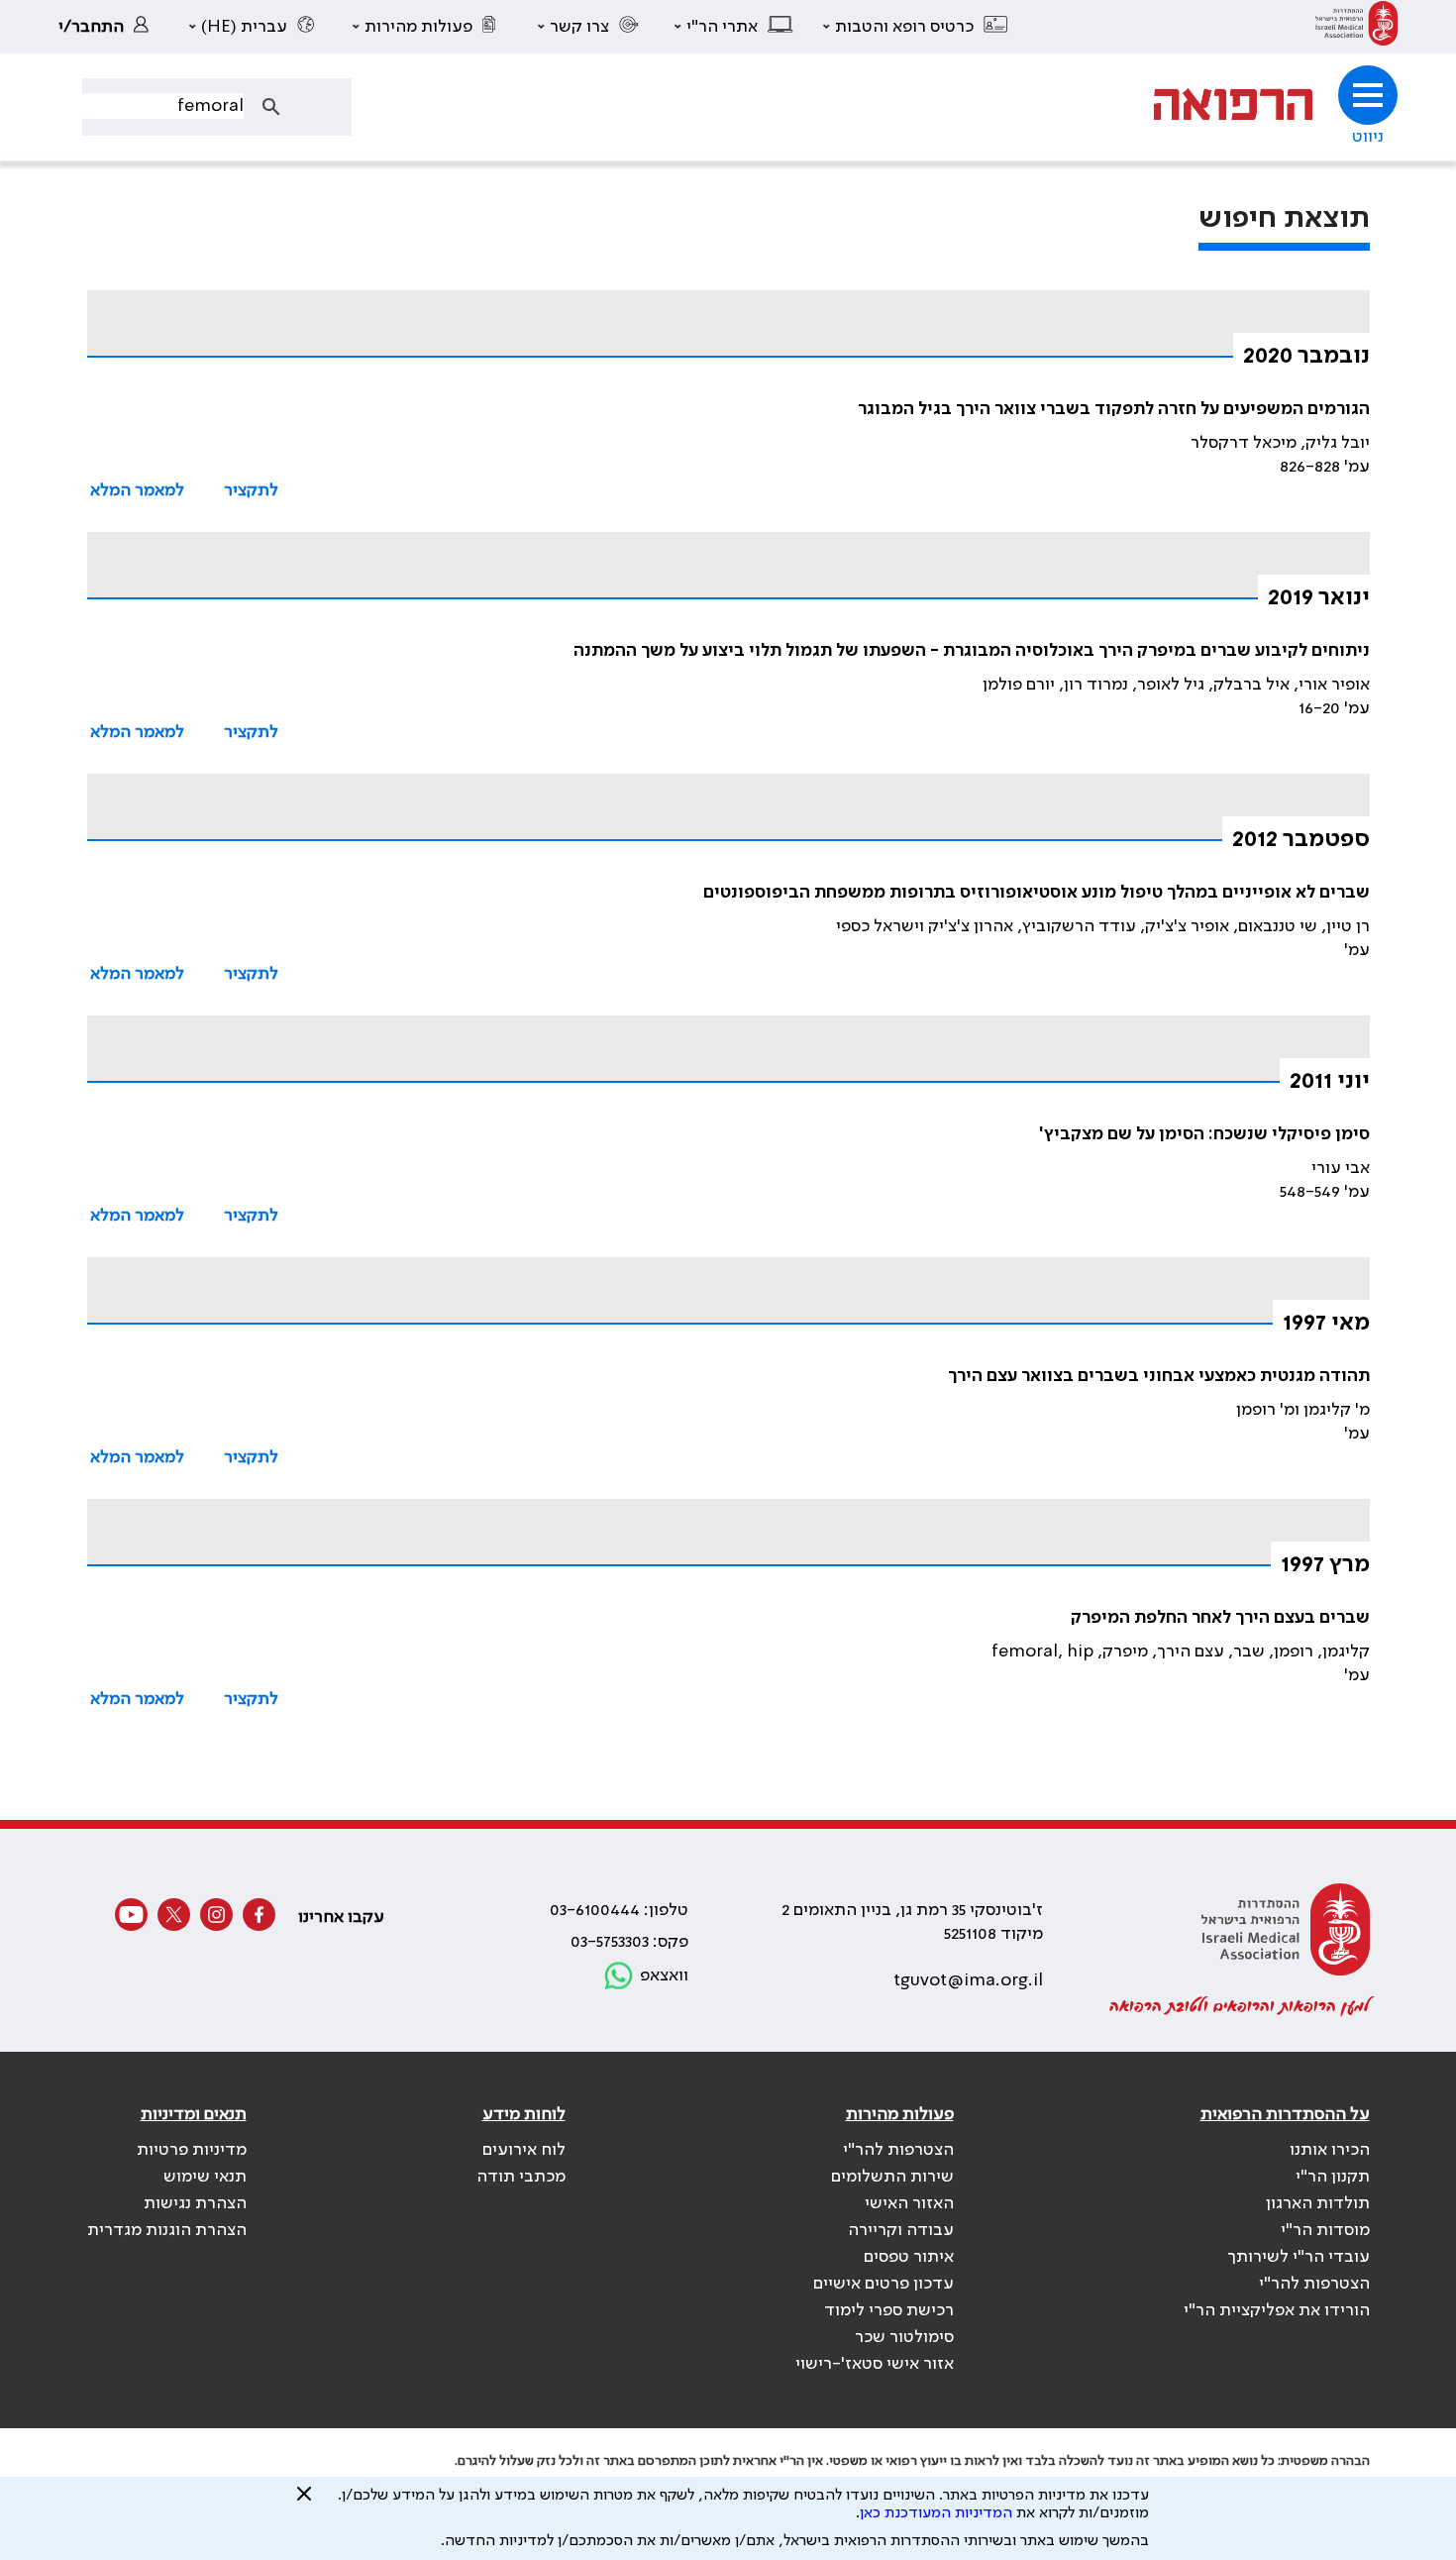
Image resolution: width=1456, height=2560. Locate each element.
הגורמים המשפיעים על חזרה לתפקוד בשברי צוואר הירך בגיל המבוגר (1114, 409)
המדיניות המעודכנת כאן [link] (936, 2513)
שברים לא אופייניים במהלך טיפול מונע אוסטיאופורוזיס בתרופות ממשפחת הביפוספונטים (1037, 893)
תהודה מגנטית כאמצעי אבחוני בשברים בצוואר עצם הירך (1159, 1376)
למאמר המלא (137, 490)
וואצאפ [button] (664, 1975)
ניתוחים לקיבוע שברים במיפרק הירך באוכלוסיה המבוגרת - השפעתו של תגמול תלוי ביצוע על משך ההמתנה (972, 651)
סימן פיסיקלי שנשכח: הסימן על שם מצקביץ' (1204, 1134)
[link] (1356, 27)
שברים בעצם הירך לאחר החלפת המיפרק (1220, 1618)
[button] (916, 27)
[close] (304, 2502)
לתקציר (251, 490)
